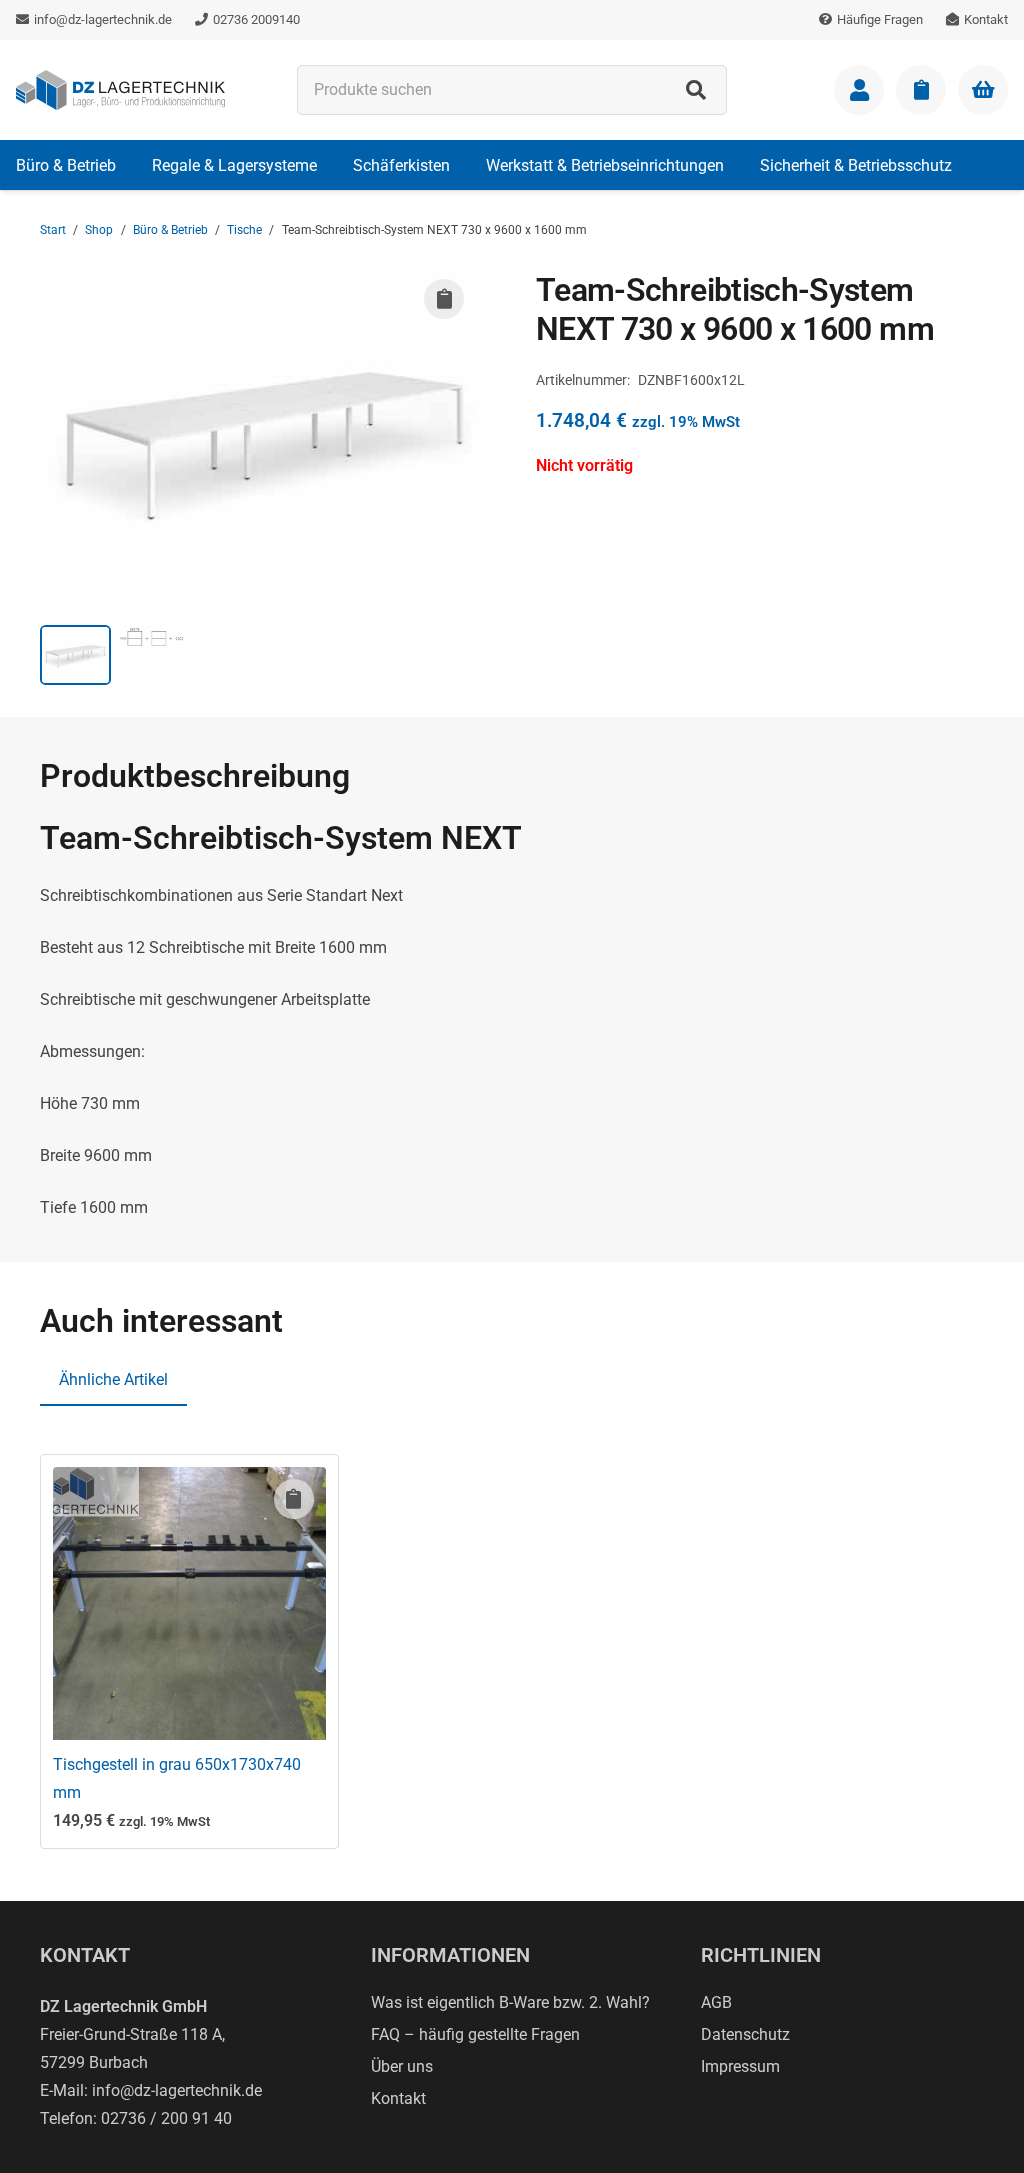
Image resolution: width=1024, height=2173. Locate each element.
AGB (716, 2002)
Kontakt (398, 2098)
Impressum (740, 2066)
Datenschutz (745, 2034)
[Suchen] (696, 90)
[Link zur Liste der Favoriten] (921, 90)
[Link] (859, 90)
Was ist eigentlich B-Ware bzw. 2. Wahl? (510, 2002)
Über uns (402, 2066)
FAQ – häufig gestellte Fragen (475, 2034)
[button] (130, 164)
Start (53, 230)
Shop (99, 230)
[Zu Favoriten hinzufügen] (444, 299)
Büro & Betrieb (170, 230)
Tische (244, 230)
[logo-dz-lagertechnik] (120, 90)
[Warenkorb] (983, 90)
